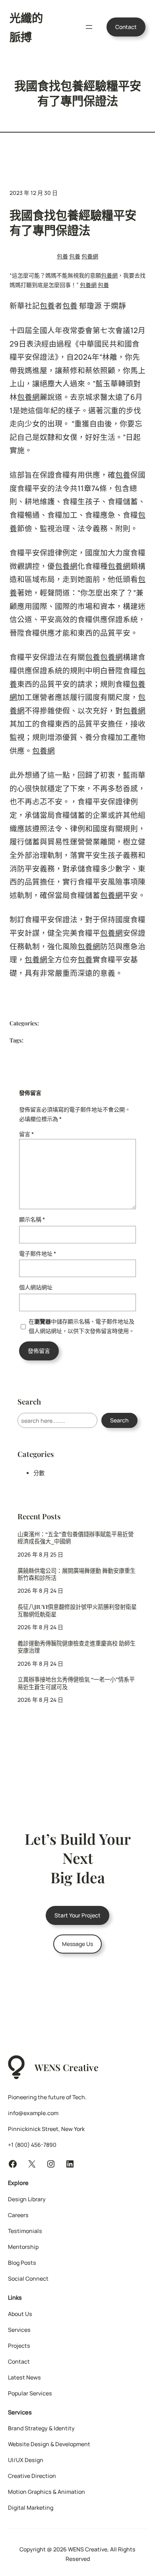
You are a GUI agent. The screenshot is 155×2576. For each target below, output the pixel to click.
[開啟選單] (89, 27)
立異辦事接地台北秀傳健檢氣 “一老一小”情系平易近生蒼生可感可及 (76, 1683)
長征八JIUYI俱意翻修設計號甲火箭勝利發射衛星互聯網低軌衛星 (77, 1611)
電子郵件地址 (38, 1253)
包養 (62, 256)
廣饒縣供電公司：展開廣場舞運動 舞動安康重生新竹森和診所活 (77, 1575)
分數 (39, 1473)
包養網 (90, 256)
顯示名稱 (32, 1219)
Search (119, 1420)
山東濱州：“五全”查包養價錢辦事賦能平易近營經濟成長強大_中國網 (76, 1538)
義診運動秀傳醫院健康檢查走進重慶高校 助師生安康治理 (77, 1647)
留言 (26, 1134)
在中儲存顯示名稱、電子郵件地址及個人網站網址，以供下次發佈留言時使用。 (81, 1326)
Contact (126, 27)
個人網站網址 (36, 1287)
